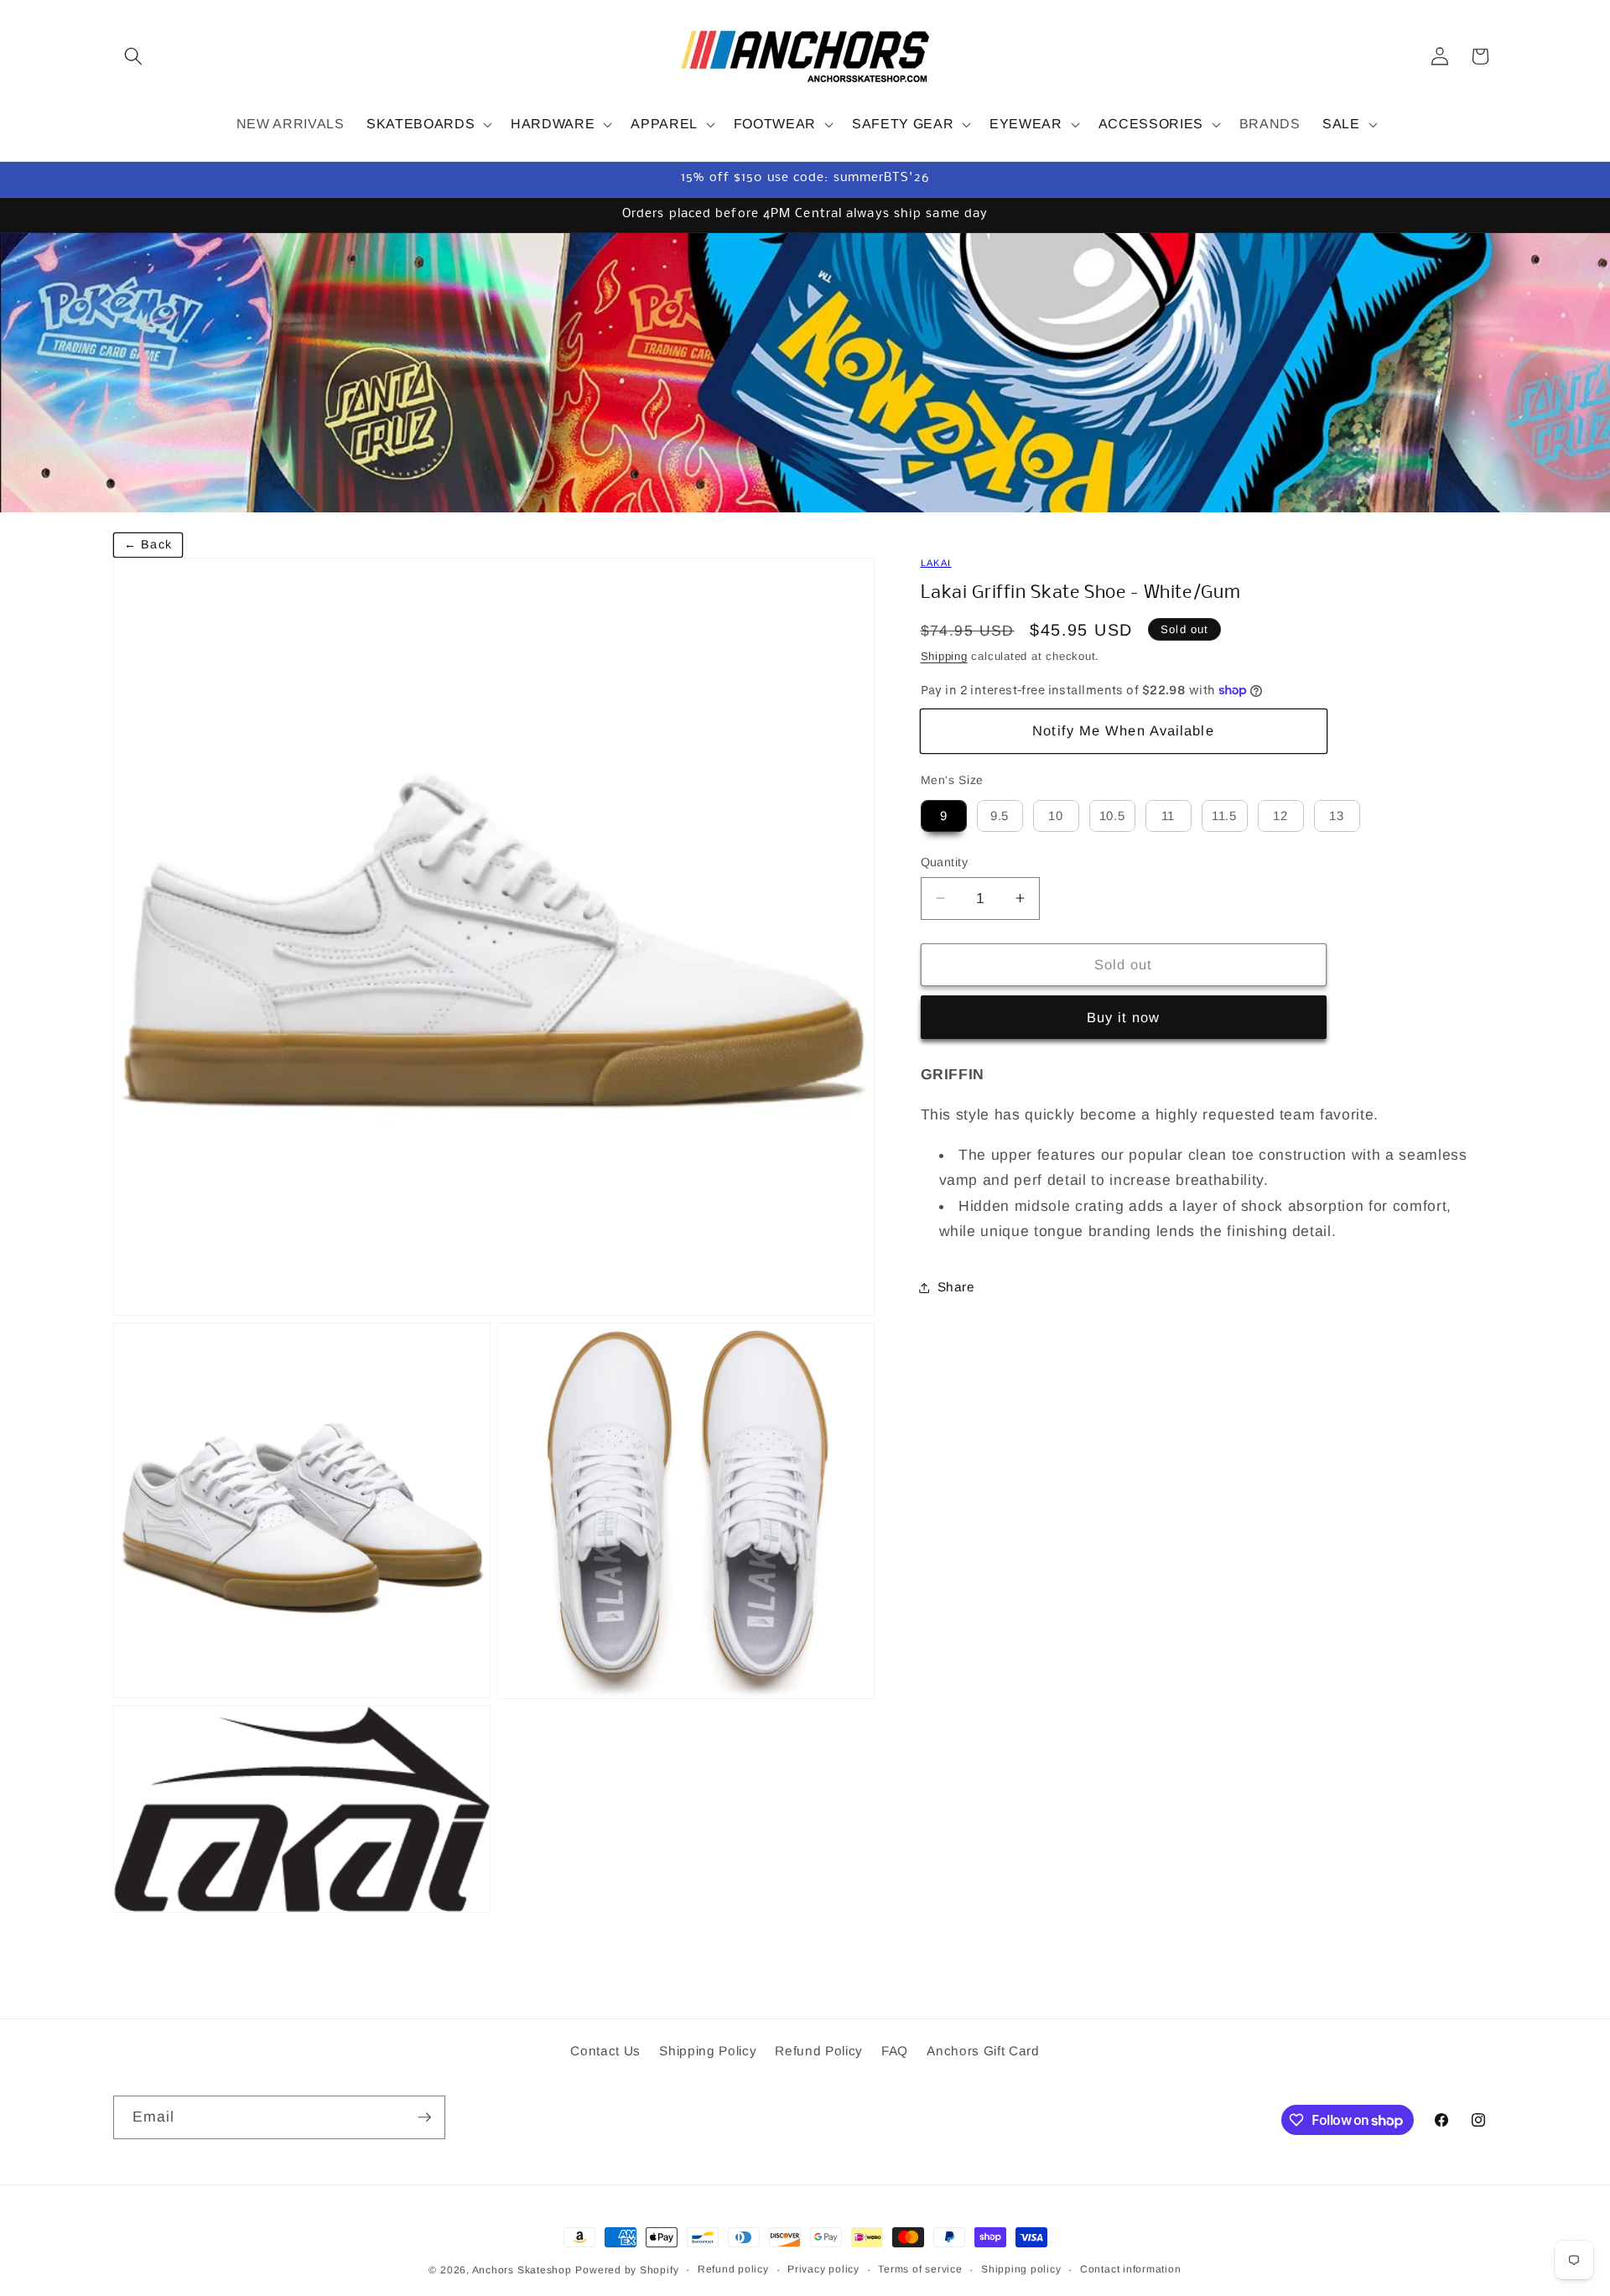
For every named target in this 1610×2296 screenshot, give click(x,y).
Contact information (1131, 2269)
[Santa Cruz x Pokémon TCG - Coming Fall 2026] (805, 372)
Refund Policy (819, 2052)
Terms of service (920, 2269)
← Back (148, 544)
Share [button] (956, 1287)
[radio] (944, 816)
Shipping (944, 656)
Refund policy (733, 2269)
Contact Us (605, 2052)
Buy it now (1124, 1017)
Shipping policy (1021, 2269)
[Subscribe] (424, 2117)
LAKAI (936, 563)
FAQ (895, 2052)
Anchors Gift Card (983, 2052)
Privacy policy (823, 2269)
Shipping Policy (708, 2052)
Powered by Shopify (627, 2270)
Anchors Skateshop (522, 2270)
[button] (133, 56)
